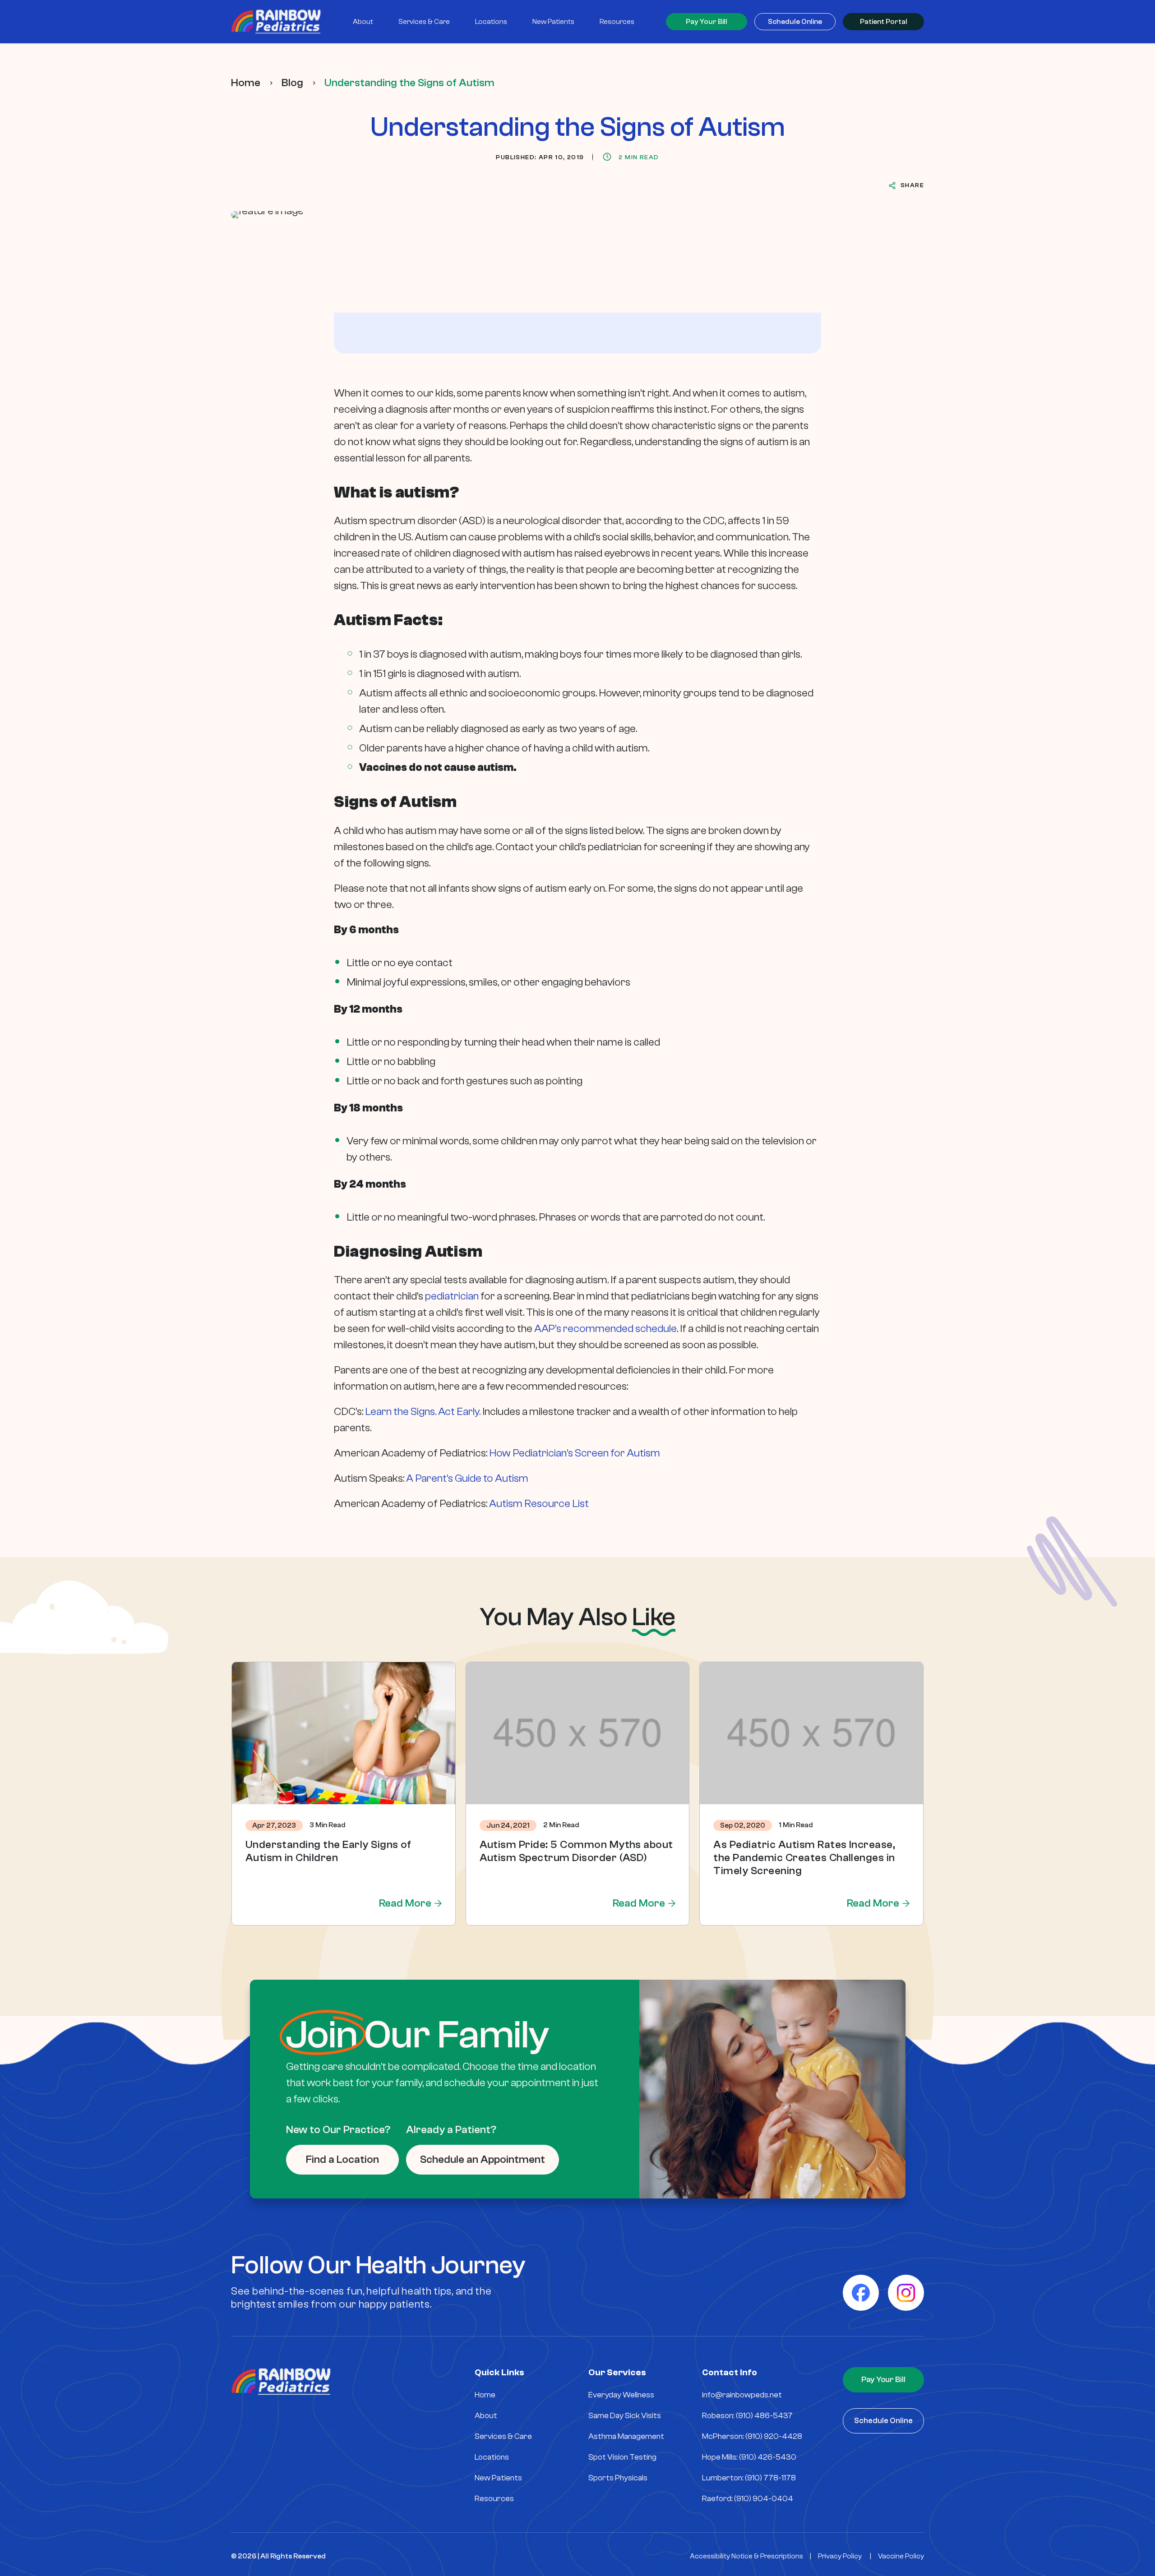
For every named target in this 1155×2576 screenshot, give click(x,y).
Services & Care (503, 2436)
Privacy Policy (840, 2556)
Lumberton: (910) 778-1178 (749, 2478)
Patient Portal (884, 22)
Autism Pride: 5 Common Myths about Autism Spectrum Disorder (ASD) (576, 1851)
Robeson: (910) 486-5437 (747, 2416)
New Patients (498, 2478)
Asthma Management (626, 2436)
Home (246, 83)
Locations (492, 2457)
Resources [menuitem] (617, 22)
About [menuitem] (363, 22)
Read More (405, 1903)
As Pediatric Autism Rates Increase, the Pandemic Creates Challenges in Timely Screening (804, 1858)
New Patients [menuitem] (553, 22)
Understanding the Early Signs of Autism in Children (328, 1851)
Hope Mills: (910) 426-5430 (749, 2457)
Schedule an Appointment (483, 2159)
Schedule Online (795, 22)
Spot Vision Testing (622, 2457)
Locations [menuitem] (491, 22)
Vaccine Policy (901, 2556)
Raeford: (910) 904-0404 (748, 2499)
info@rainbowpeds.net (742, 2395)
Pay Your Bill (707, 22)
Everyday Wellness (621, 2395)
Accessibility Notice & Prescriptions (746, 2556)
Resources (494, 2499)
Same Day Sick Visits (625, 2416)
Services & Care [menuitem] (424, 22)
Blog (292, 83)
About (486, 2416)
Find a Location (342, 2159)
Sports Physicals (618, 2478)
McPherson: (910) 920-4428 (752, 2436)
